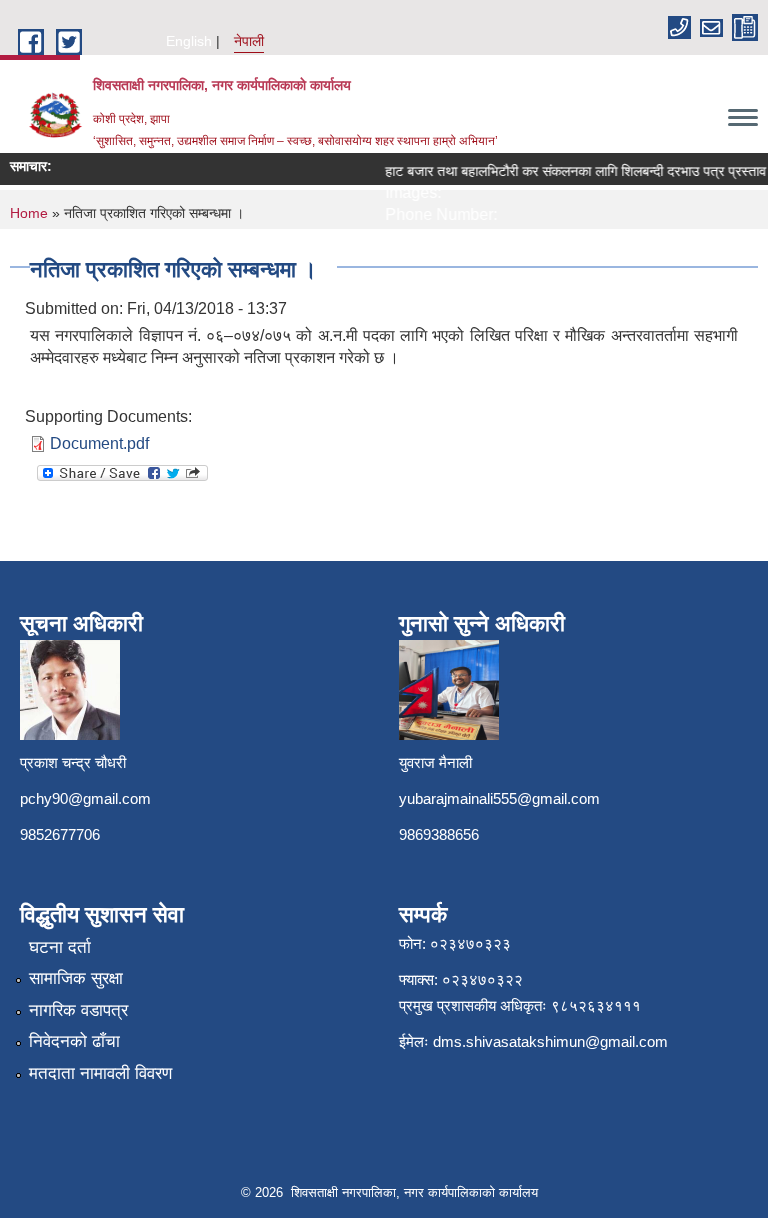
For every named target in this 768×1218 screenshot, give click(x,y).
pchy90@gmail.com (85, 798)
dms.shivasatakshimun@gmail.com (550, 1041)
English (189, 41)
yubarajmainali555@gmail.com (499, 798)
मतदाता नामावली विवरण (100, 1073)
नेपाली (249, 41)
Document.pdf (99, 443)
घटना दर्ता (60, 947)
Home (29, 213)
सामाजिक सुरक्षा (76, 978)
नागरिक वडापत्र (78, 1010)
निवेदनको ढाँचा (74, 1041)
